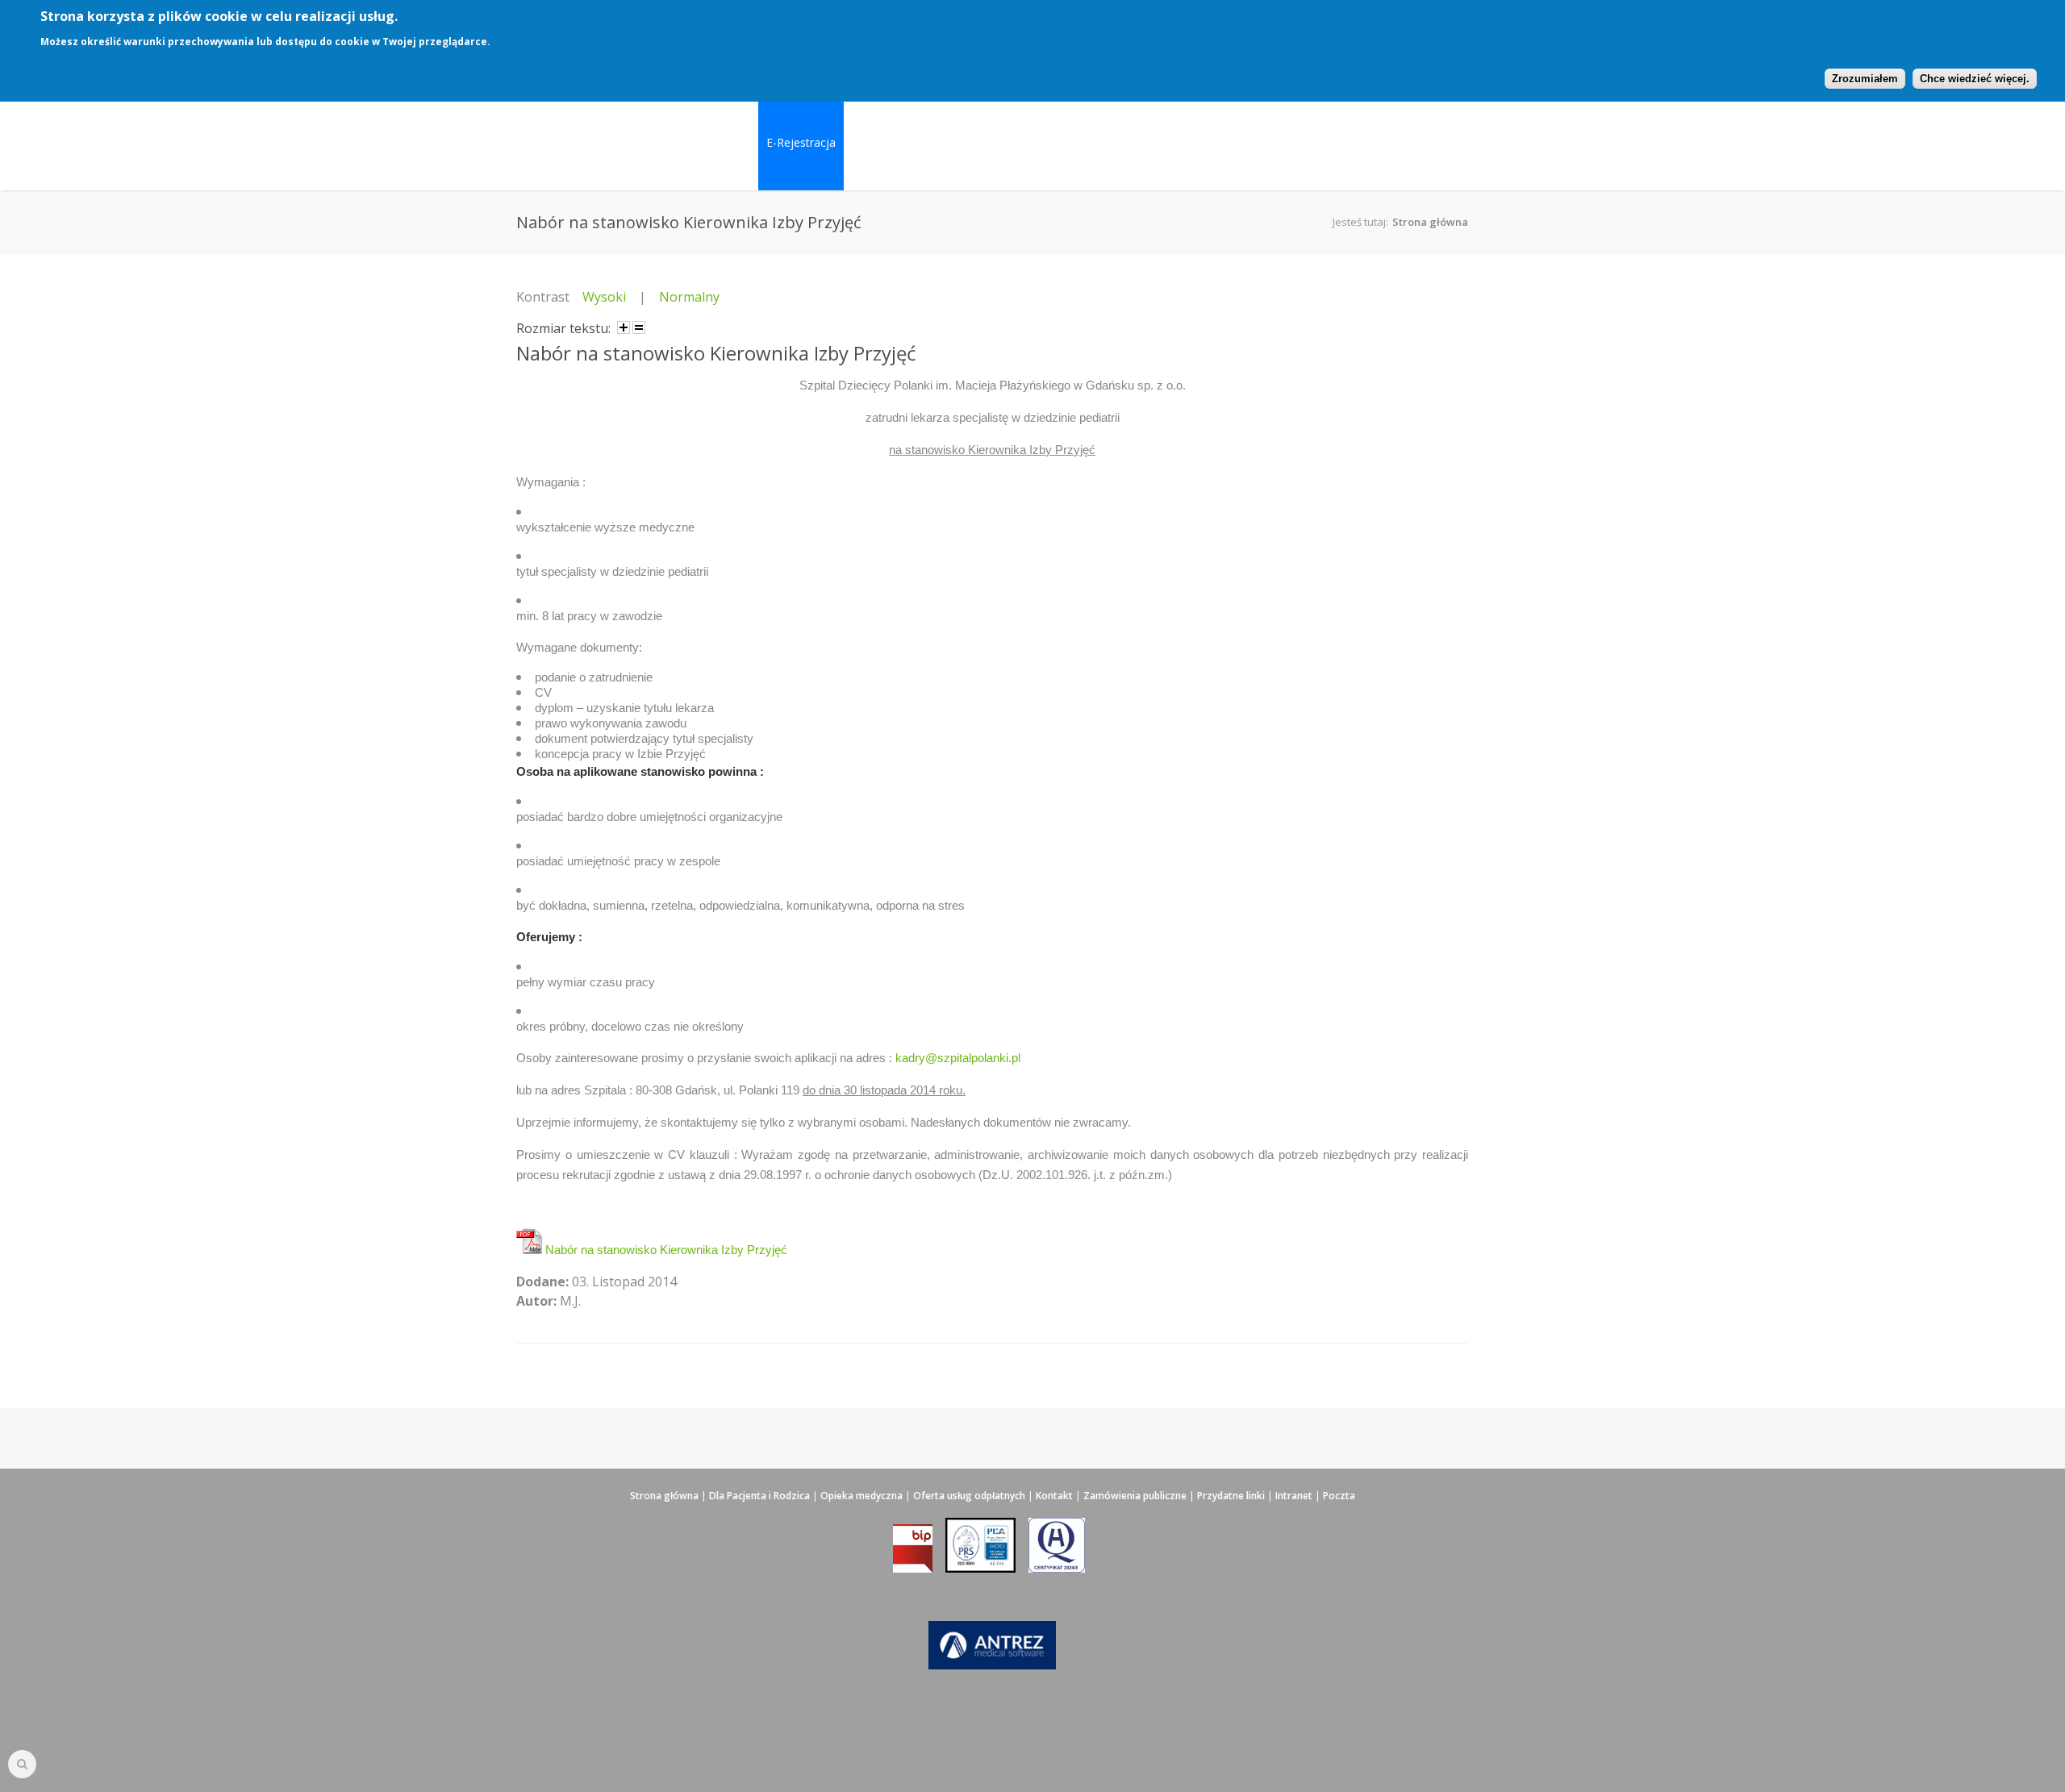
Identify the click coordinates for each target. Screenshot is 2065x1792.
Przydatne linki (1231, 1496)
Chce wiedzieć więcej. (1975, 79)
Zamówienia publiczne (1135, 1496)
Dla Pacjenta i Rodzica (759, 1496)
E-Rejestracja (801, 142)
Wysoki (604, 297)
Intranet (1294, 1496)
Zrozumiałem (1865, 79)
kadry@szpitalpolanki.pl (958, 1058)
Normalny (689, 297)
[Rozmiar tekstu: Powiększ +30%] (624, 327)
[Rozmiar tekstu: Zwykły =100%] (639, 327)
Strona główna (1430, 222)
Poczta (1339, 1496)
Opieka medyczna (861, 1496)
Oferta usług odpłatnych (969, 1496)
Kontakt (1054, 1496)
